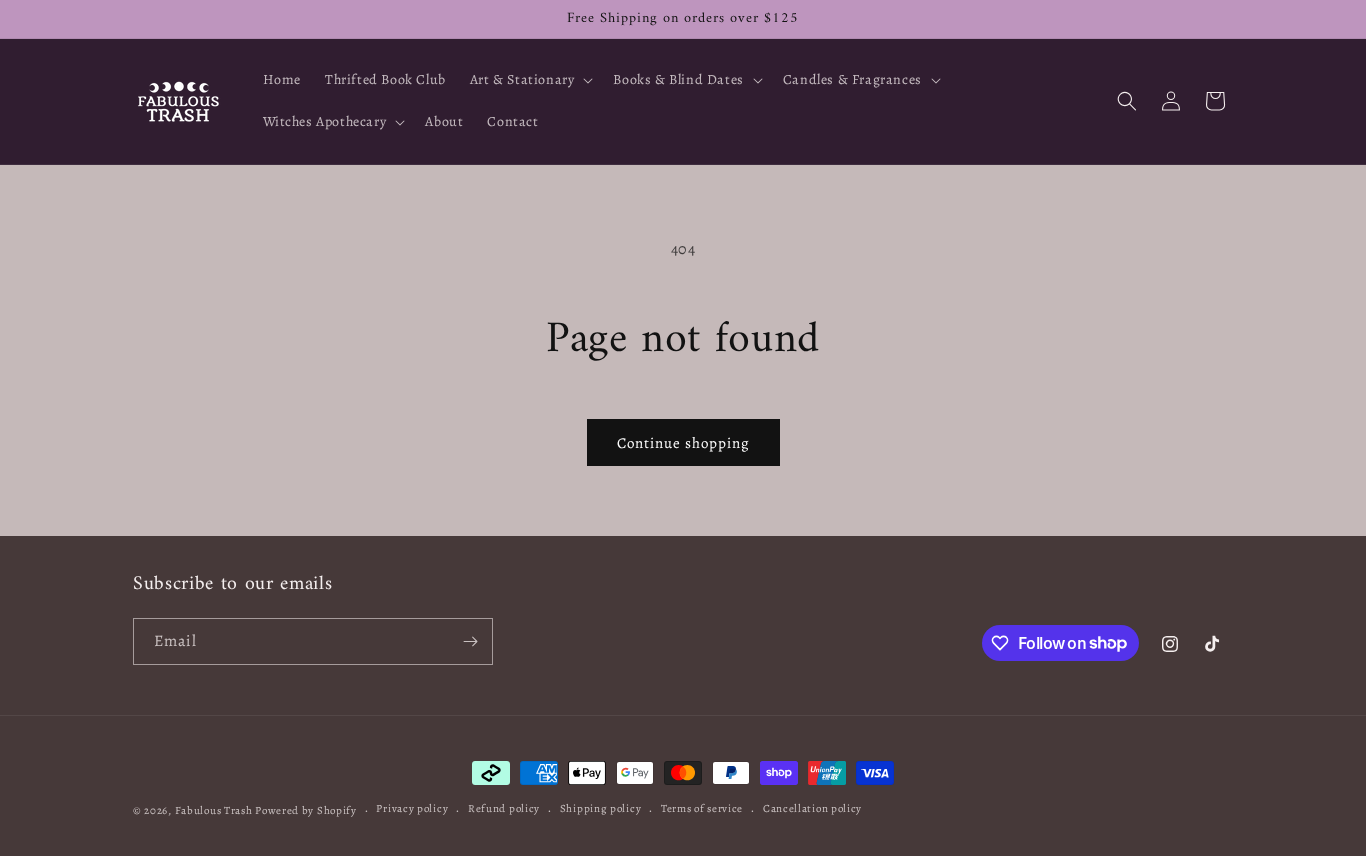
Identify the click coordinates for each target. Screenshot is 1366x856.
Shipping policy (601, 808)
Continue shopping (683, 443)
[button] (530, 80)
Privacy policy (412, 808)
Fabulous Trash (214, 810)
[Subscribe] (470, 641)
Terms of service (702, 808)
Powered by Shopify (306, 810)
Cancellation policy (812, 808)
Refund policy (504, 808)
